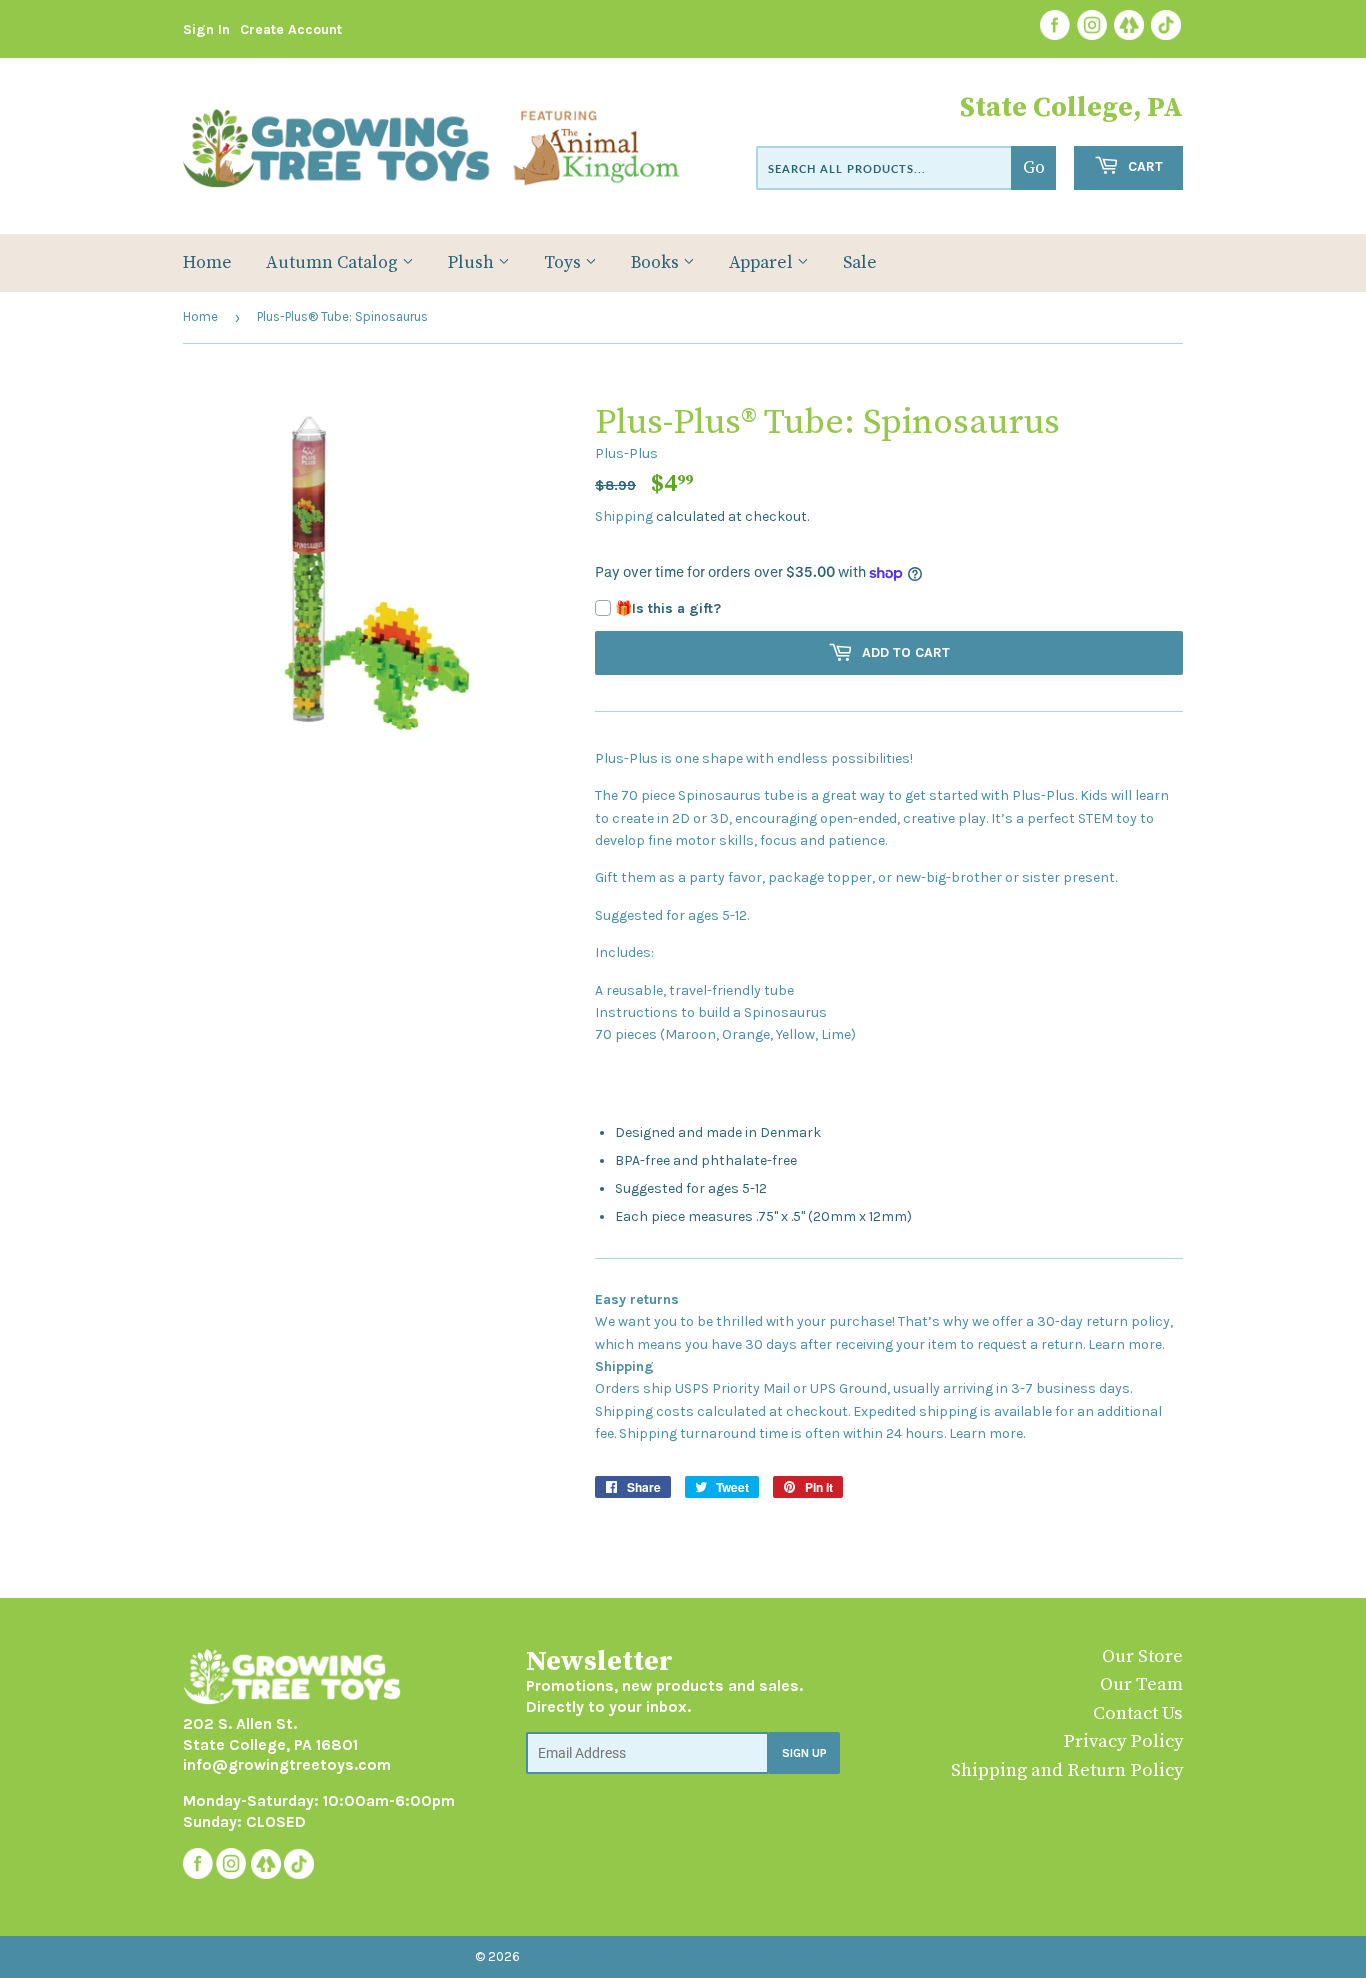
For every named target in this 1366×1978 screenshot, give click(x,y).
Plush (473, 263)
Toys (564, 263)
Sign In (206, 29)
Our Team (1141, 1684)
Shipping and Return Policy (1067, 1770)
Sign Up (804, 1753)
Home (207, 263)
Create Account (291, 29)
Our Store (1142, 1656)
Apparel (763, 263)
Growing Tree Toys (585, 1956)
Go (1034, 168)
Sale (860, 263)
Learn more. (1126, 1344)
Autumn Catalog (334, 263)
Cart (1143, 166)
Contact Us (1138, 1713)
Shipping (624, 516)
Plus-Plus (626, 453)
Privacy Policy (1123, 1741)
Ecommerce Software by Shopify (770, 1956)
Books (657, 263)
